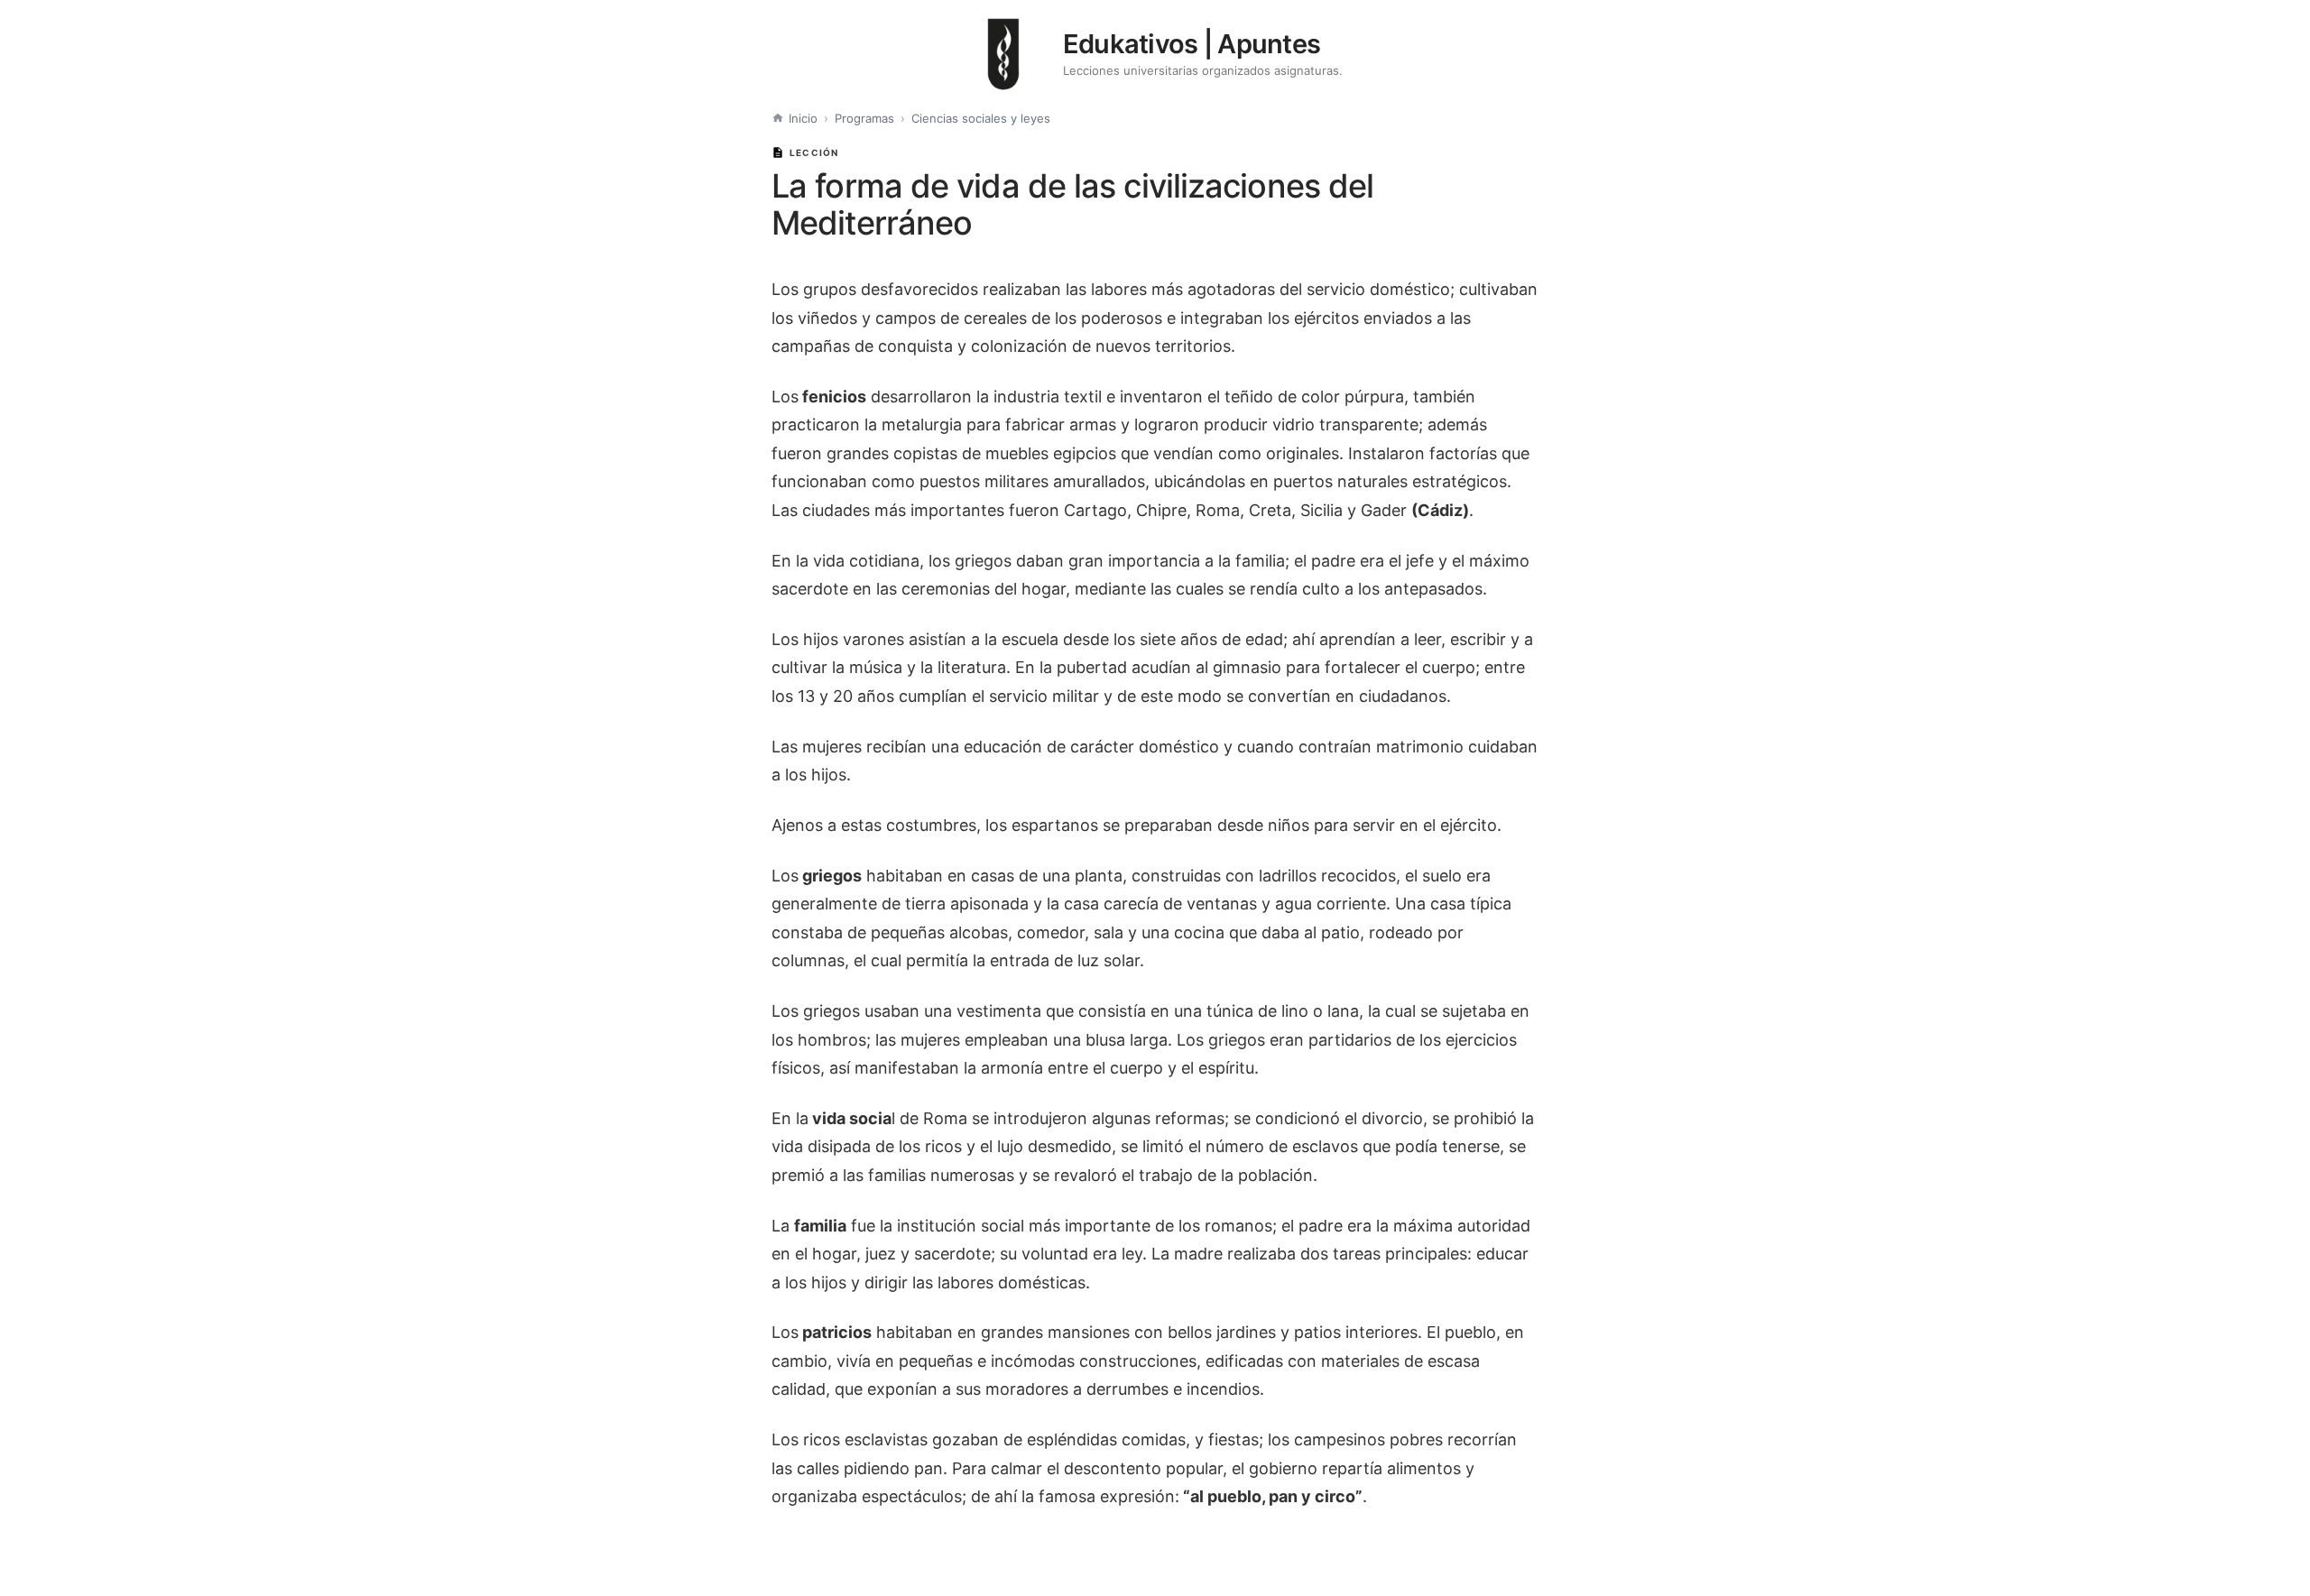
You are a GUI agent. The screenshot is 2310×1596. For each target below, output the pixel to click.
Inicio (803, 118)
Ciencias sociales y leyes (981, 118)
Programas (864, 118)
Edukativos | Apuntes (1192, 44)
